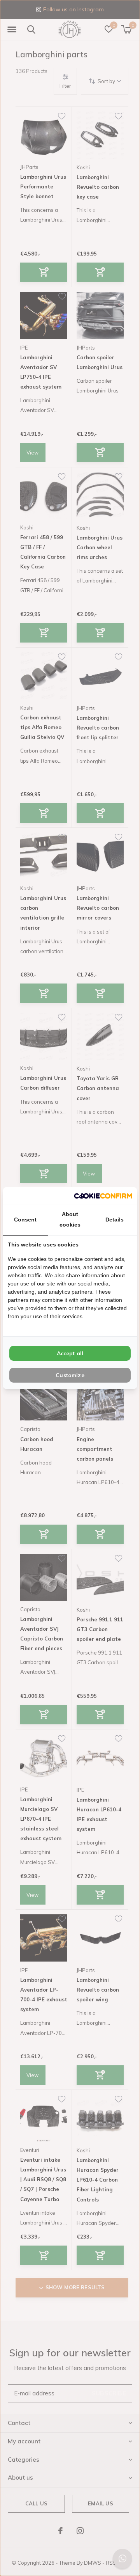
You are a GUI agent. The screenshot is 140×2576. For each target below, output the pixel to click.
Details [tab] (115, 1220)
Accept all (70, 1353)
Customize (70, 1375)
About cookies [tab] (70, 1219)
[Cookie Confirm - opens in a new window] (103, 1196)
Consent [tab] (25, 1220)
